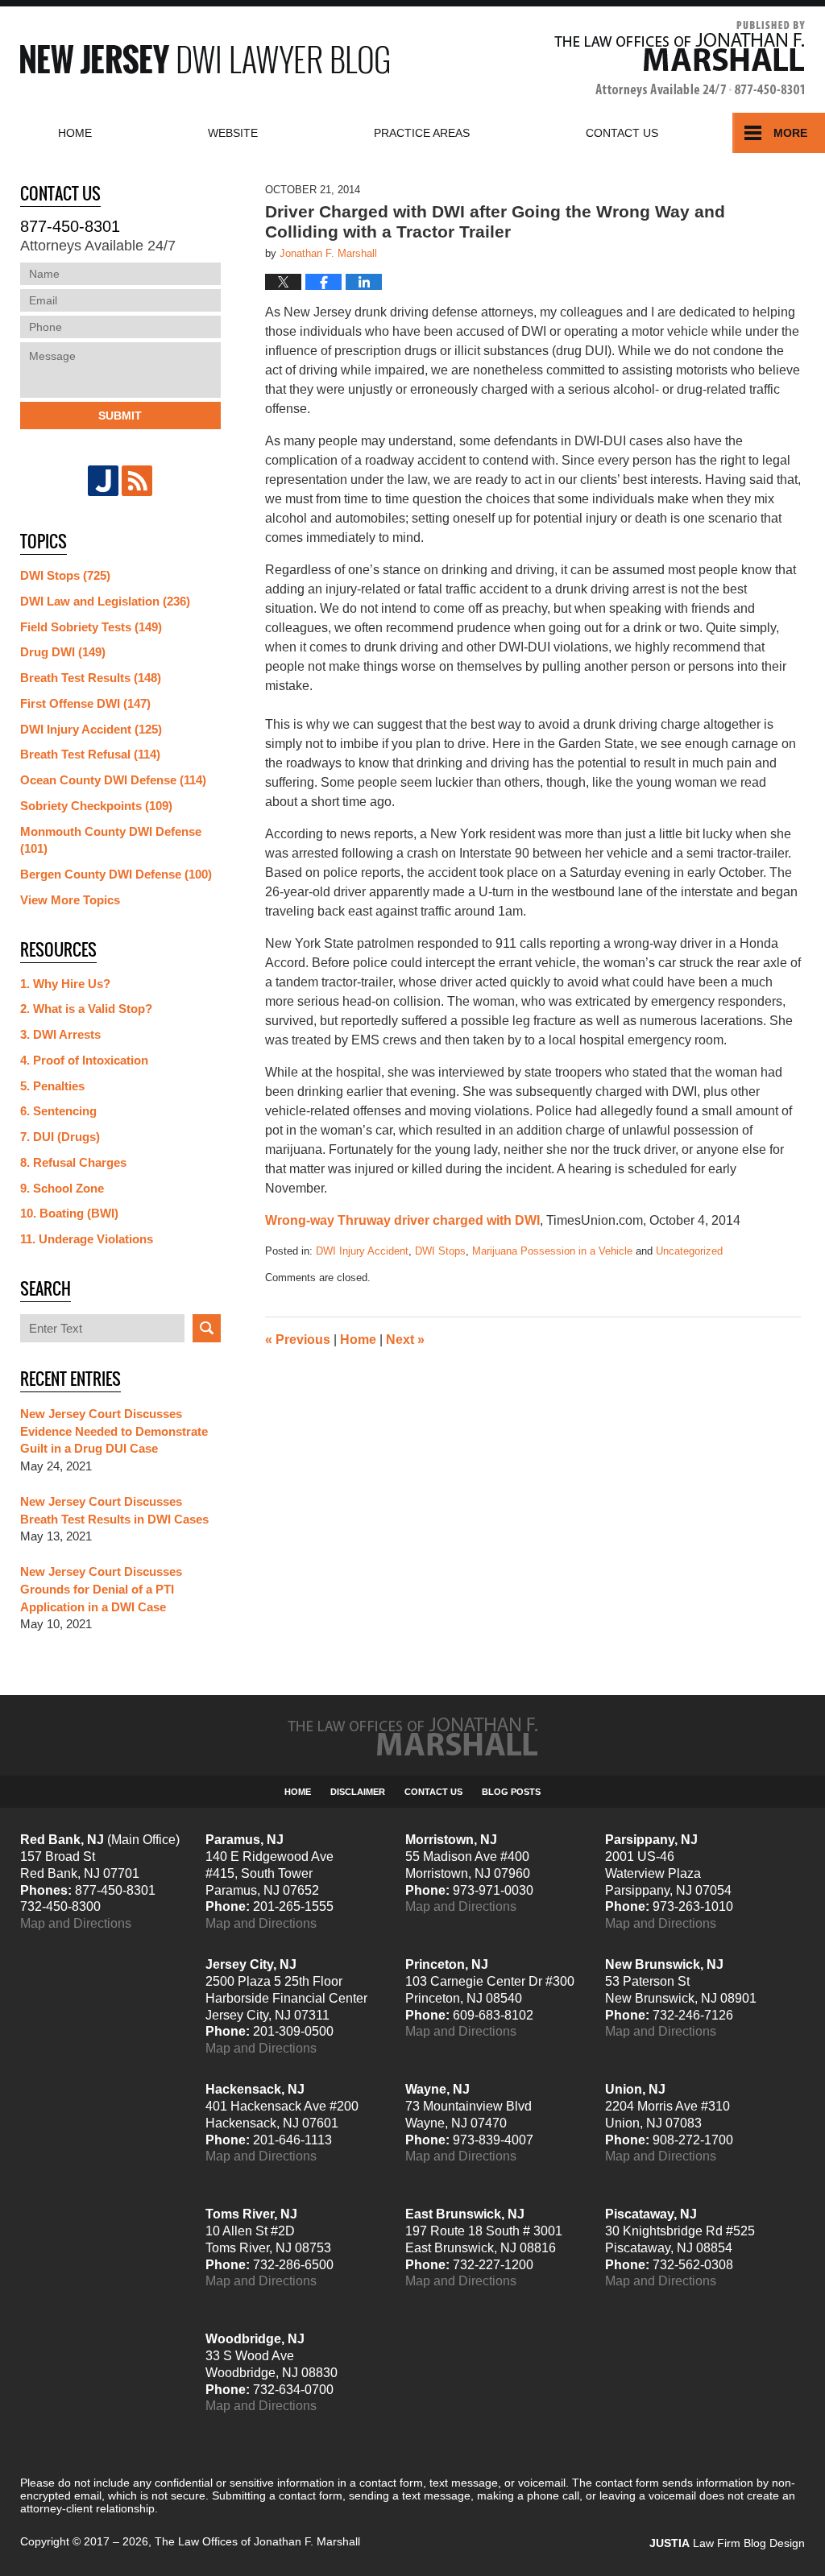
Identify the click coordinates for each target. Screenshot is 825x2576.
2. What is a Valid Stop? (86, 1009)
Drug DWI (63, 652)
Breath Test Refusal (90, 754)
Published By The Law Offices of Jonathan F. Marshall (680, 59)
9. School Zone (62, 1188)
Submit (120, 416)
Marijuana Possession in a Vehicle (552, 1251)
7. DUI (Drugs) (60, 1137)
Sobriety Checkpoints (96, 806)
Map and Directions (76, 1923)
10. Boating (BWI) (69, 1213)
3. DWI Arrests (60, 1034)
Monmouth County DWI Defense (111, 840)
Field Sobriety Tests (91, 627)
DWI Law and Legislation (105, 601)
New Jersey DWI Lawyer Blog (205, 59)
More (790, 133)
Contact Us (433, 1792)
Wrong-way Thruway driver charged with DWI (402, 1220)
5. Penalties (52, 1086)
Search (207, 1328)
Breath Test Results (91, 678)
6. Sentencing (58, 1111)
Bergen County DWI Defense (116, 874)
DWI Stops (440, 1251)
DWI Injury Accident (362, 1251)
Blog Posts (511, 1792)
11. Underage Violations (87, 1239)
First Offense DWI (85, 703)
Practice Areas (422, 133)
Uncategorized (689, 1251)
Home (75, 133)
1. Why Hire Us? (65, 984)
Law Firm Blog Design (727, 2543)
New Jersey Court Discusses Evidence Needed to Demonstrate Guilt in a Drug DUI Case (114, 1431)
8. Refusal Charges (73, 1162)
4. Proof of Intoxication (84, 1060)
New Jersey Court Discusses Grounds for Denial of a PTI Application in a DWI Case (101, 1589)
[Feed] (137, 481)
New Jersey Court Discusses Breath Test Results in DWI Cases (114, 1510)
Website (233, 133)
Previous (298, 1340)
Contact (622, 133)
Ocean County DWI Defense (113, 780)
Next (405, 1340)
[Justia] (103, 481)
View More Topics (70, 900)
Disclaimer (358, 1792)
